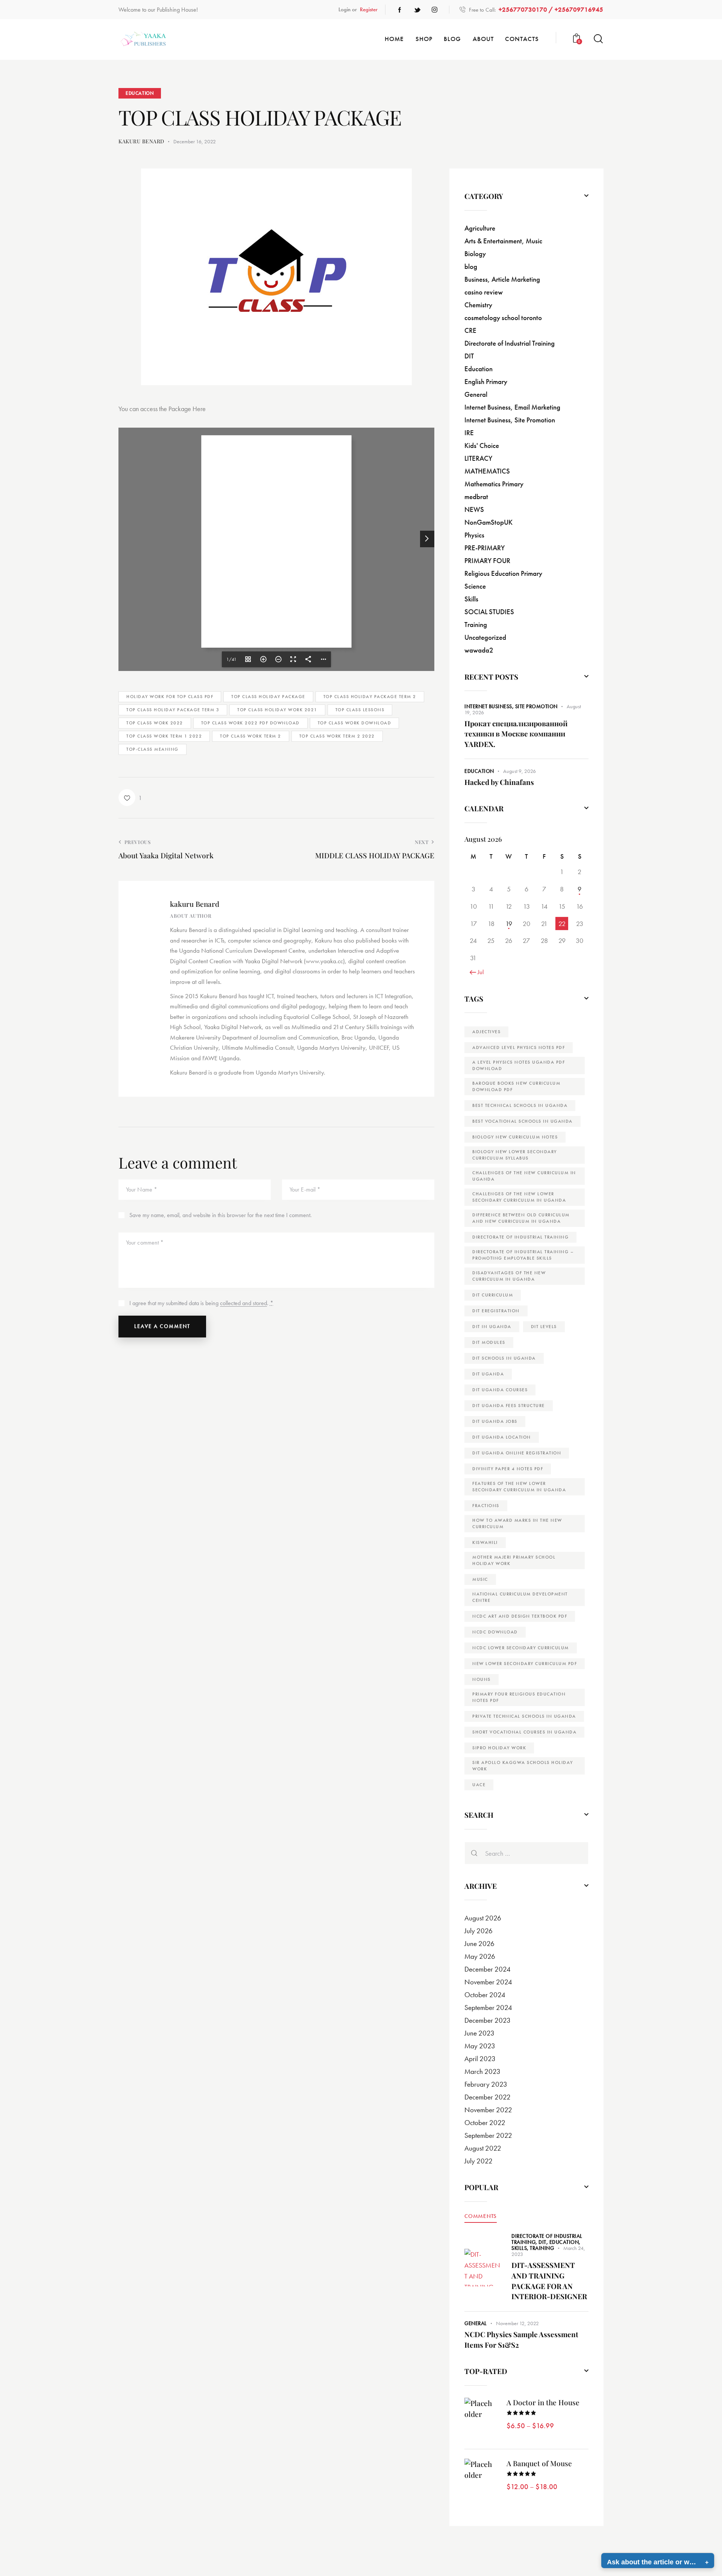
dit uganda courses (500, 1390)
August (483, 1918)
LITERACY (478, 458)
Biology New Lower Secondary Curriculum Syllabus (515, 1155)
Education (140, 93)
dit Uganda (488, 1374)
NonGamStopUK (488, 522)
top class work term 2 (251, 736)
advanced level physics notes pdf (519, 1047)
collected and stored (243, 1303)
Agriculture (480, 228)
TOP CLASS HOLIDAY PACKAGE (268, 697)
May (480, 1956)
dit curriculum (493, 1295)
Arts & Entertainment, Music (503, 241)
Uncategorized (485, 637)
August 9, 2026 (520, 771)
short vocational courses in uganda (524, 1732)
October (485, 1995)
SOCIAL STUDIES (489, 612)
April (480, 2059)
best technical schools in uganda (520, 1105)
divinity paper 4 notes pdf (508, 1469)
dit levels (544, 1327)
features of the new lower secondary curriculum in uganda (519, 1487)
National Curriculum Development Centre (520, 1597)
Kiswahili (485, 1542)
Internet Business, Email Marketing (512, 407)
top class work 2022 (155, 723)
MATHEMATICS (487, 471)
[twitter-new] (417, 10)
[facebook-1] (400, 10)
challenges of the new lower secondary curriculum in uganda (519, 1197)
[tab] (481, 2216)
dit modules (489, 1342)
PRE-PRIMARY (485, 548)
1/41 (231, 659)
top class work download (355, 723)
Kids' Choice (482, 446)
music (480, 1579)
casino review (484, 292)
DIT (469, 356)
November (488, 1982)
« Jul (479, 972)
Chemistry (478, 305)
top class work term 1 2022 (164, 736)
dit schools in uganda (504, 1358)
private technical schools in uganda (524, 1716)
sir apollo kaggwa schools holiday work (523, 1766)
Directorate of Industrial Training (510, 343)
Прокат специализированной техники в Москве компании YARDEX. (516, 734)
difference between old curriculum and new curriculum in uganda (521, 1218)
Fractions (486, 1506)
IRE (469, 433)
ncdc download (495, 1632)
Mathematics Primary (494, 484)
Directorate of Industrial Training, (547, 2239)
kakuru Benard (195, 904)
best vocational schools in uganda (523, 1121)
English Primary (486, 382)
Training (476, 625)
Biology (475, 254)
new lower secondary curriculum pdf (525, 1664)
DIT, (544, 2242)
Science (475, 586)
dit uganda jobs (495, 1421)
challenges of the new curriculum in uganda (524, 1176)
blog (471, 266)
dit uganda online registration (517, 1453)
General (476, 394)
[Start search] (598, 39)
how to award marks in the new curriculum (517, 1523)
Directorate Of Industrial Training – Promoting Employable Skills (523, 1255)
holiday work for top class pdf (170, 697)
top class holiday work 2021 (277, 710)
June (479, 1944)
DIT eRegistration (496, 1311)
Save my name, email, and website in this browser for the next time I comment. (221, 1215)
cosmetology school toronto (503, 318)
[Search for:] (526, 1853)
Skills (471, 599)
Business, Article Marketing (502, 279)
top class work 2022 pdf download (250, 723)
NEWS (474, 509)
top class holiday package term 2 (370, 697)
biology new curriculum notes (515, 1137)
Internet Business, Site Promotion (510, 420)
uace (479, 1785)
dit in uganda (492, 1327)
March (482, 2071)
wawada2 (479, 650)
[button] (130, 798)
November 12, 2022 (517, 2323)
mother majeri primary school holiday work (514, 1560)
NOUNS (482, 1679)
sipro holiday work (499, 1748)
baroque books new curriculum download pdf (516, 1086)
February (486, 2084)
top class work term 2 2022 (337, 736)
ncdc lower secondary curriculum (521, 1648)
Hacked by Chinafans (499, 782)
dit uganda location (502, 1437)
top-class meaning (152, 749)
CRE (470, 330)
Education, (565, 2242)
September (488, 2008)
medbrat (476, 497)
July (479, 1931)
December (488, 1969)
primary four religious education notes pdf (519, 1697)
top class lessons (360, 710)
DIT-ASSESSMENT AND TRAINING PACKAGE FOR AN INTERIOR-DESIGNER (549, 2281)
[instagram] (434, 10)
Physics (474, 535)
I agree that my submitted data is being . (201, 1303)
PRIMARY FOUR (487, 561)
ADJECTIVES (486, 1032)
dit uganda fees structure (509, 1406)
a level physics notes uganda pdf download (519, 1065)
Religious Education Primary (503, 573)
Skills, (521, 2248)
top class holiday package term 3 (173, 710)
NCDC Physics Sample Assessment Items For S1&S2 (521, 2339)
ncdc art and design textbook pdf (520, 1616)
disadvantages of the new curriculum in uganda (509, 1276)
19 (509, 924)
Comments (481, 2216)
